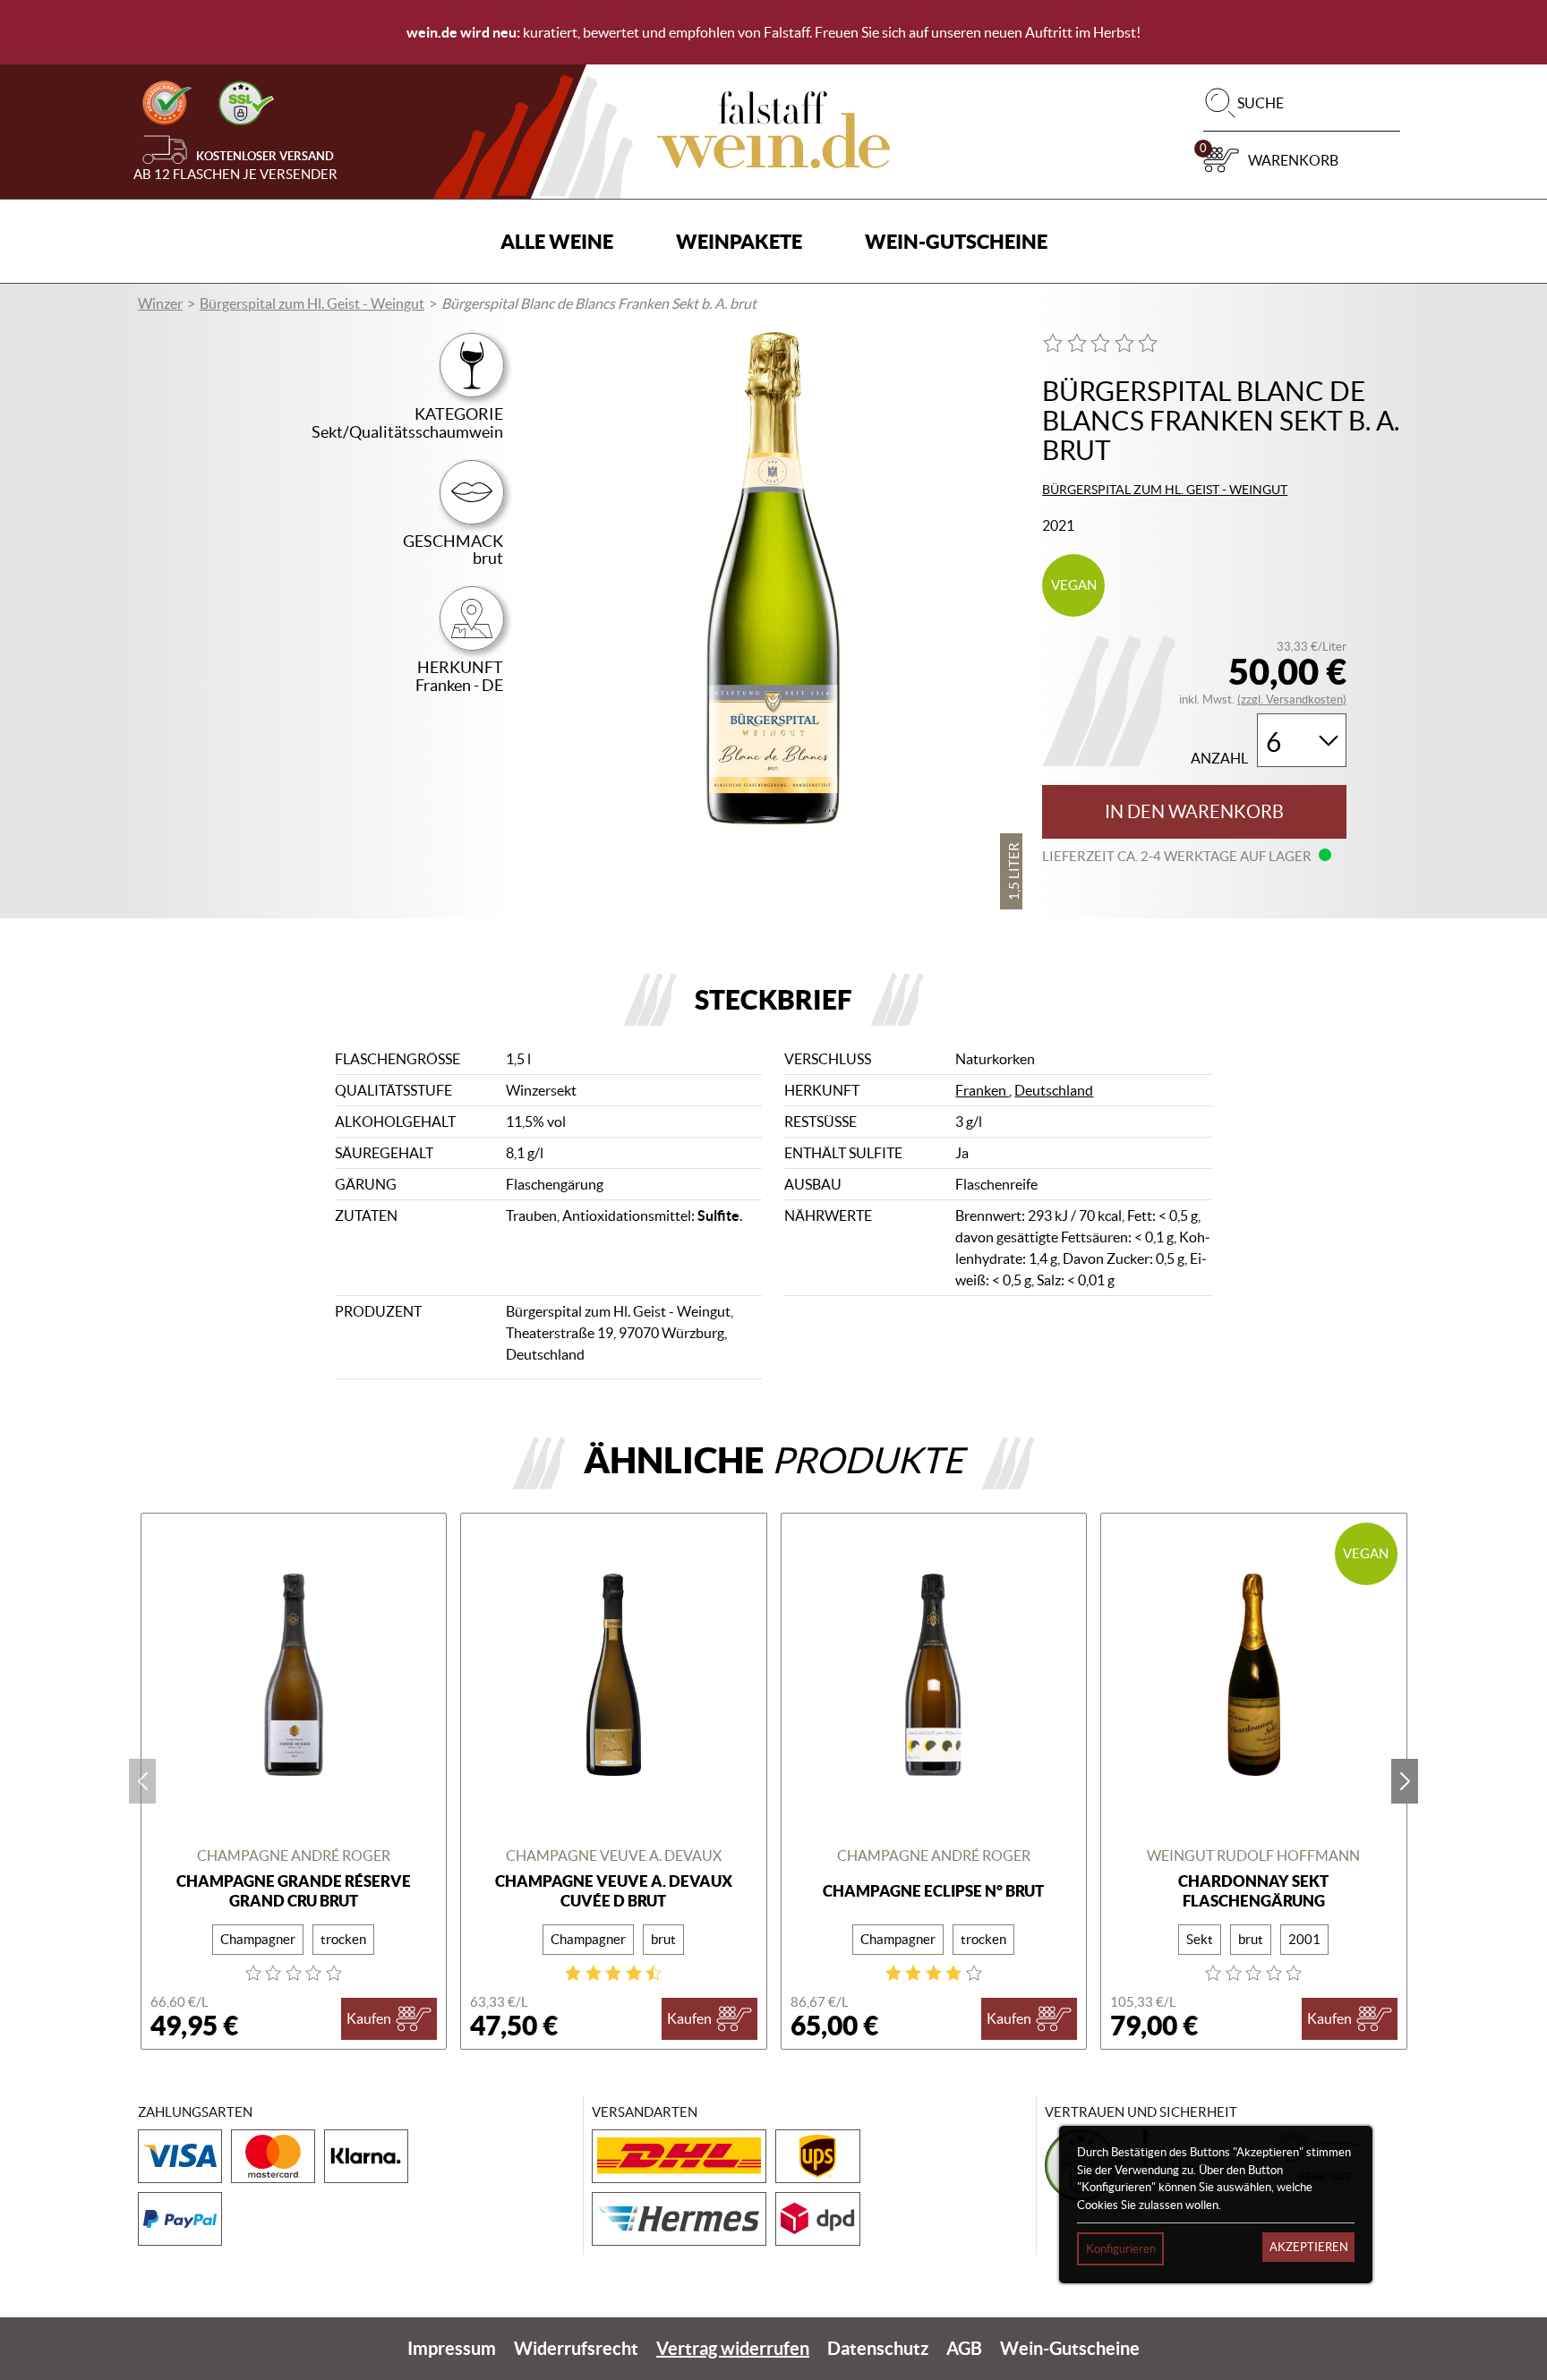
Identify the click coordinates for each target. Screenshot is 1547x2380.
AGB (964, 2348)
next (1405, 1781)
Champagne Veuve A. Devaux (614, 1855)
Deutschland (1054, 1090)
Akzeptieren (1309, 2247)
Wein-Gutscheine (956, 241)
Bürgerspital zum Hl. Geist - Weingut (312, 303)
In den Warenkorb (1194, 812)
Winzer (160, 303)
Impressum (452, 2348)
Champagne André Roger (294, 1855)
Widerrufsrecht (576, 2348)
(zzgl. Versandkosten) (1292, 699)
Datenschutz (878, 2348)
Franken (982, 1090)
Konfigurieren (1121, 2249)
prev (142, 1781)
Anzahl (1219, 759)
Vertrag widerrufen (733, 2348)
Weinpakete (739, 241)
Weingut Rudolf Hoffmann (1253, 1855)
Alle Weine (557, 241)
